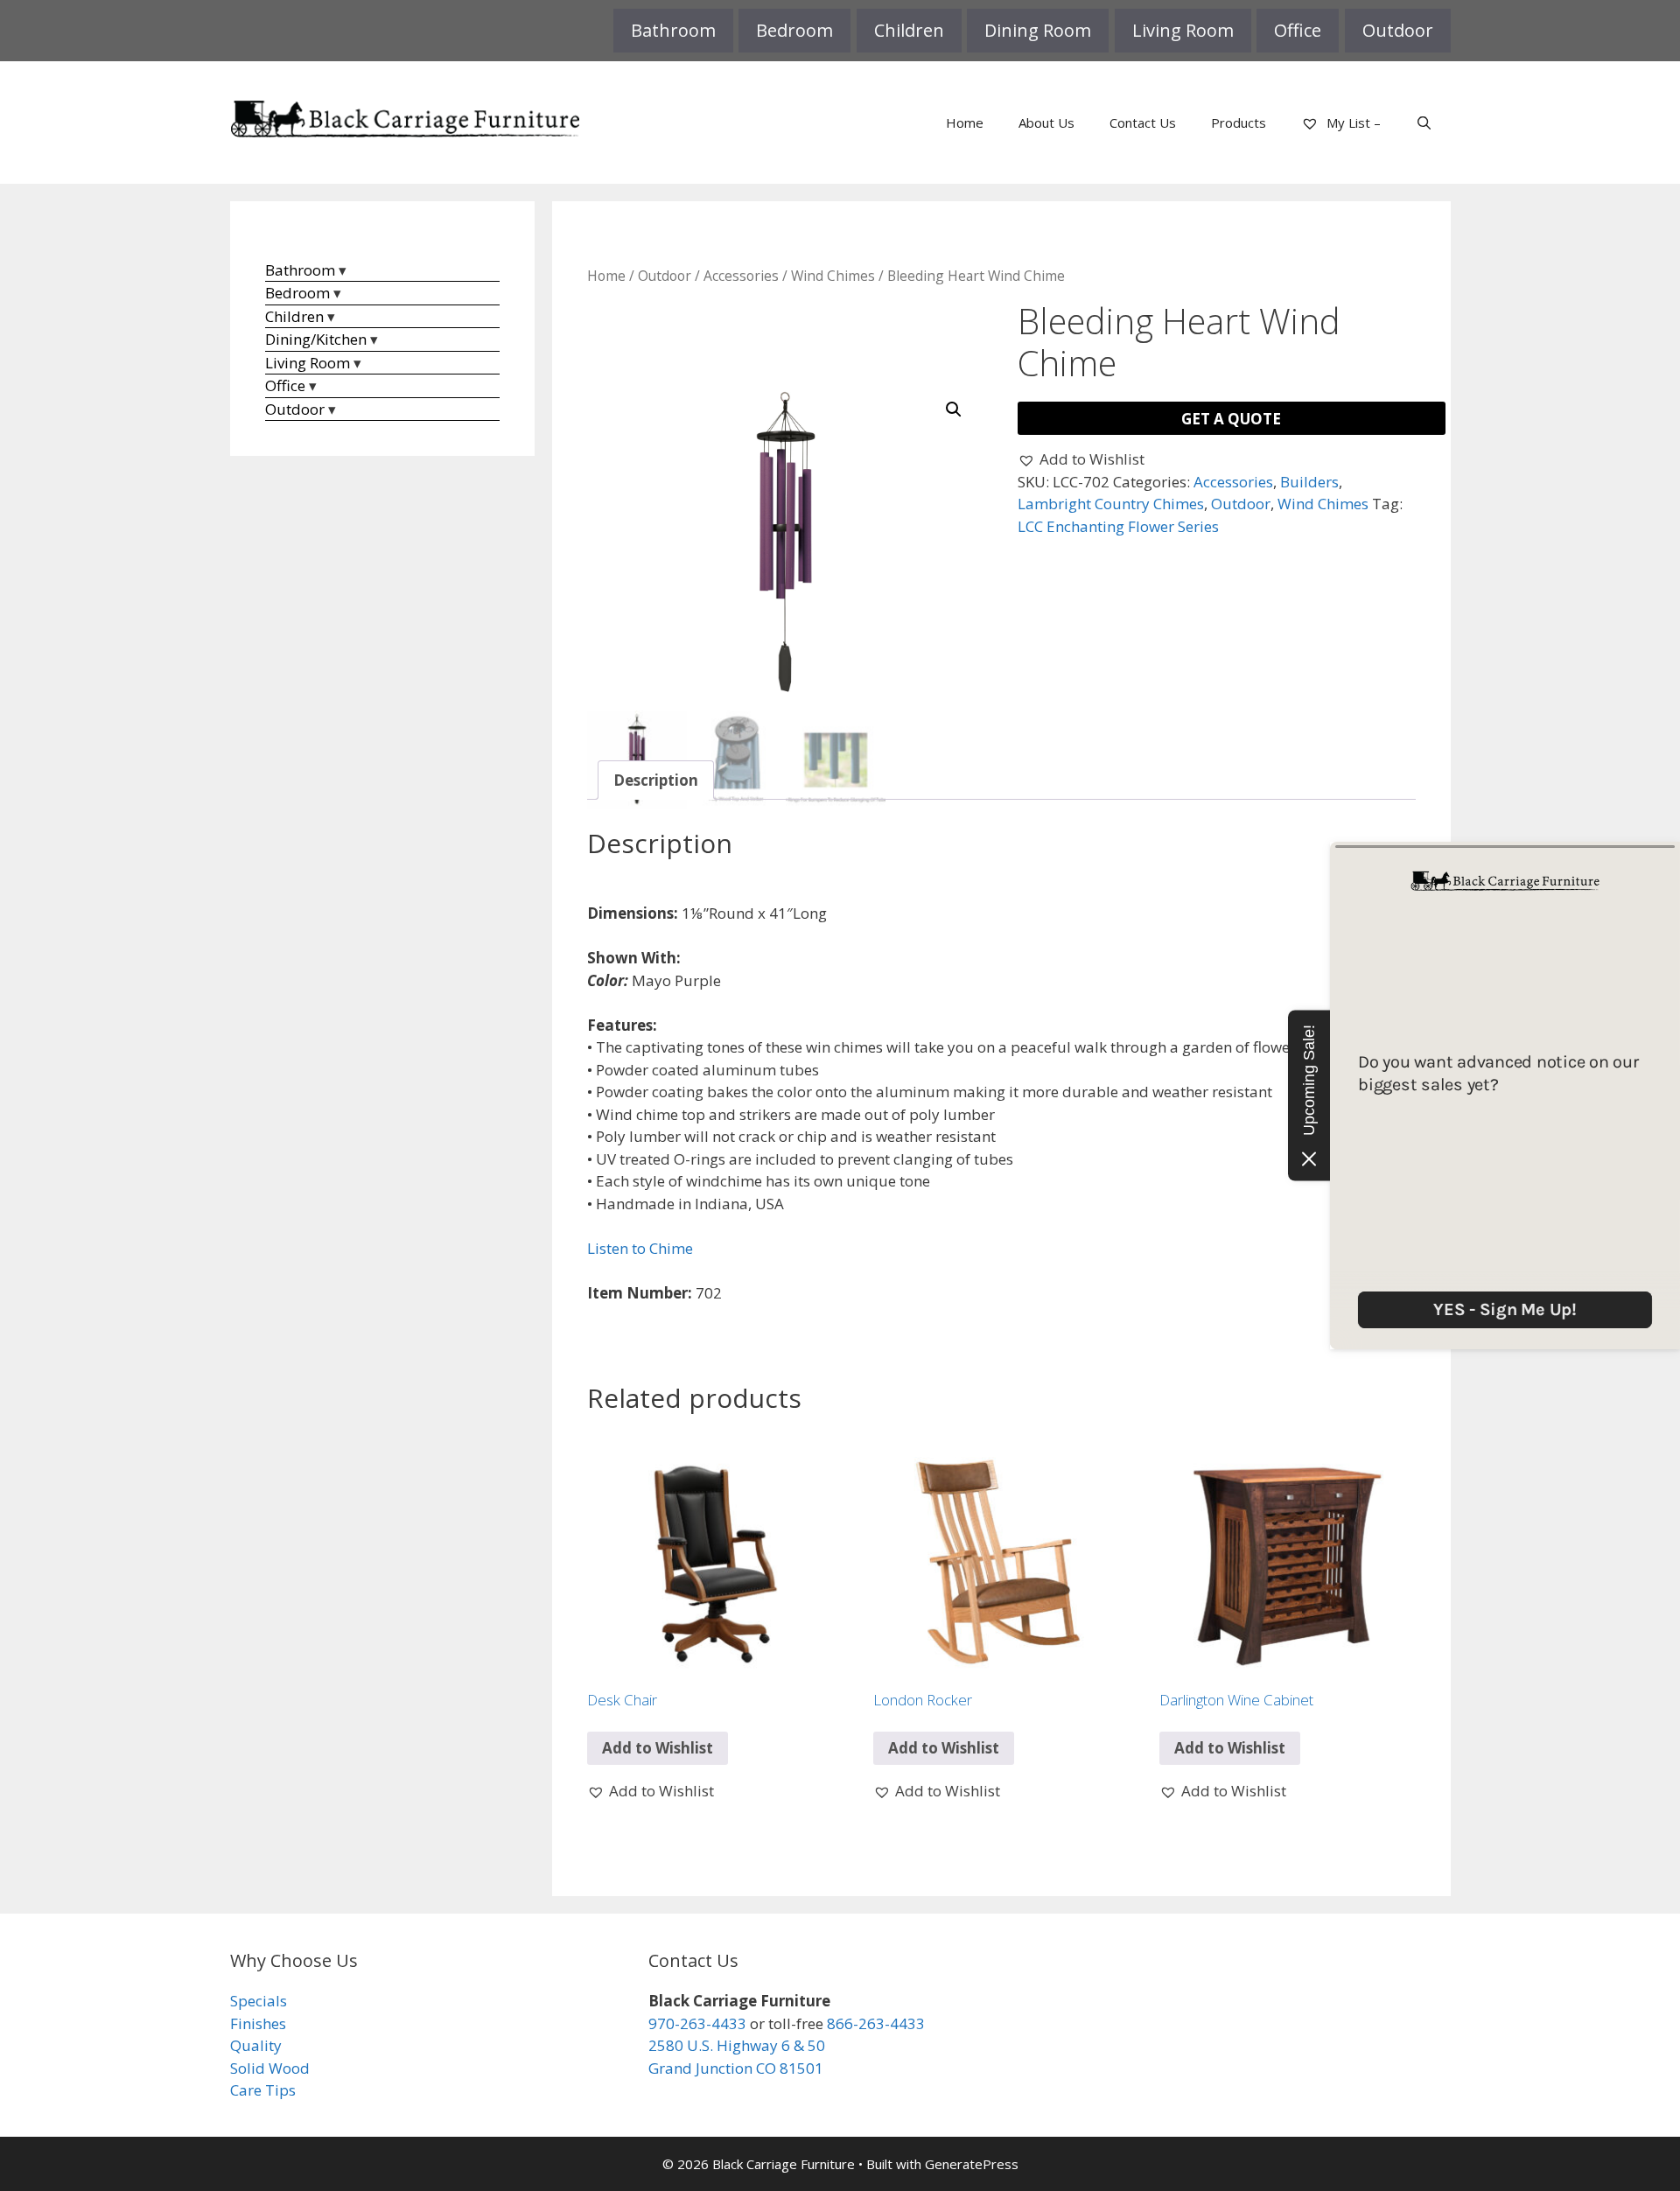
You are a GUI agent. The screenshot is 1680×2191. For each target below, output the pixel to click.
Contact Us (1143, 122)
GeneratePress (972, 2164)
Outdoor (1398, 30)
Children (909, 30)
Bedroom (794, 30)
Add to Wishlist (658, 1748)
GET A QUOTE (1231, 419)
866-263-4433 (876, 2023)
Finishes (258, 2023)
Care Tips (263, 2090)
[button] (954, 409)
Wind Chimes (833, 276)
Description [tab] (656, 780)
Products (1239, 122)
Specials (259, 2001)
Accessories (741, 276)
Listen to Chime (640, 1248)
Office (1298, 30)
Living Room (1183, 30)
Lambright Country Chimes (1111, 504)
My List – (1352, 122)
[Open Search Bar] (1424, 122)
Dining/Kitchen (316, 339)
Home (965, 122)
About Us (1046, 122)
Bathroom (673, 30)
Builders (1309, 482)
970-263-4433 (697, 2023)
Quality (256, 2045)
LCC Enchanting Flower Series (1118, 526)
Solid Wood (270, 2068)
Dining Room (1038, 30)
